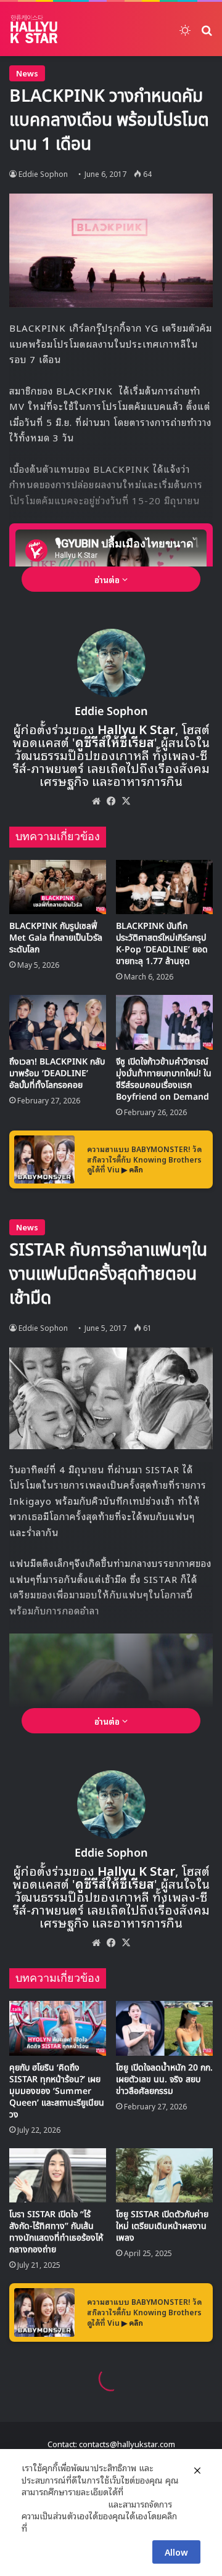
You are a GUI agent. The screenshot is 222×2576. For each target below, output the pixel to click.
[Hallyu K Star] (34, 29)
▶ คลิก (132, 1169)
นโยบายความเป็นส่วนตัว (64, 2504)
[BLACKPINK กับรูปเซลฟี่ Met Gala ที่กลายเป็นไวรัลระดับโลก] (58, 887)
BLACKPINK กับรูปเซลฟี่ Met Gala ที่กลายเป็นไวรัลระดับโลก (56, 938)
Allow (176, 2552)
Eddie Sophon (43, 174)
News (27, 73)
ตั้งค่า (40, 2528)
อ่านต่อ (108, 579)
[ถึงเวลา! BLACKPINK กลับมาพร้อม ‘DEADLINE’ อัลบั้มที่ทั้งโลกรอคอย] (58, 1022)
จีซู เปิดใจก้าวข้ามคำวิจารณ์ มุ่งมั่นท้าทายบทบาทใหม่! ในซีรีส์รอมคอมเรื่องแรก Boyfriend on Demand (164, 1079)
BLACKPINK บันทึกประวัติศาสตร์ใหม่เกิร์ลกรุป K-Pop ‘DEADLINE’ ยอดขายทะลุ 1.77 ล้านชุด (162, 944)
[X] (126, 801)
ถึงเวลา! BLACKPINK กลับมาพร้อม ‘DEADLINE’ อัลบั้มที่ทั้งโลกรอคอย (57, 1073)
